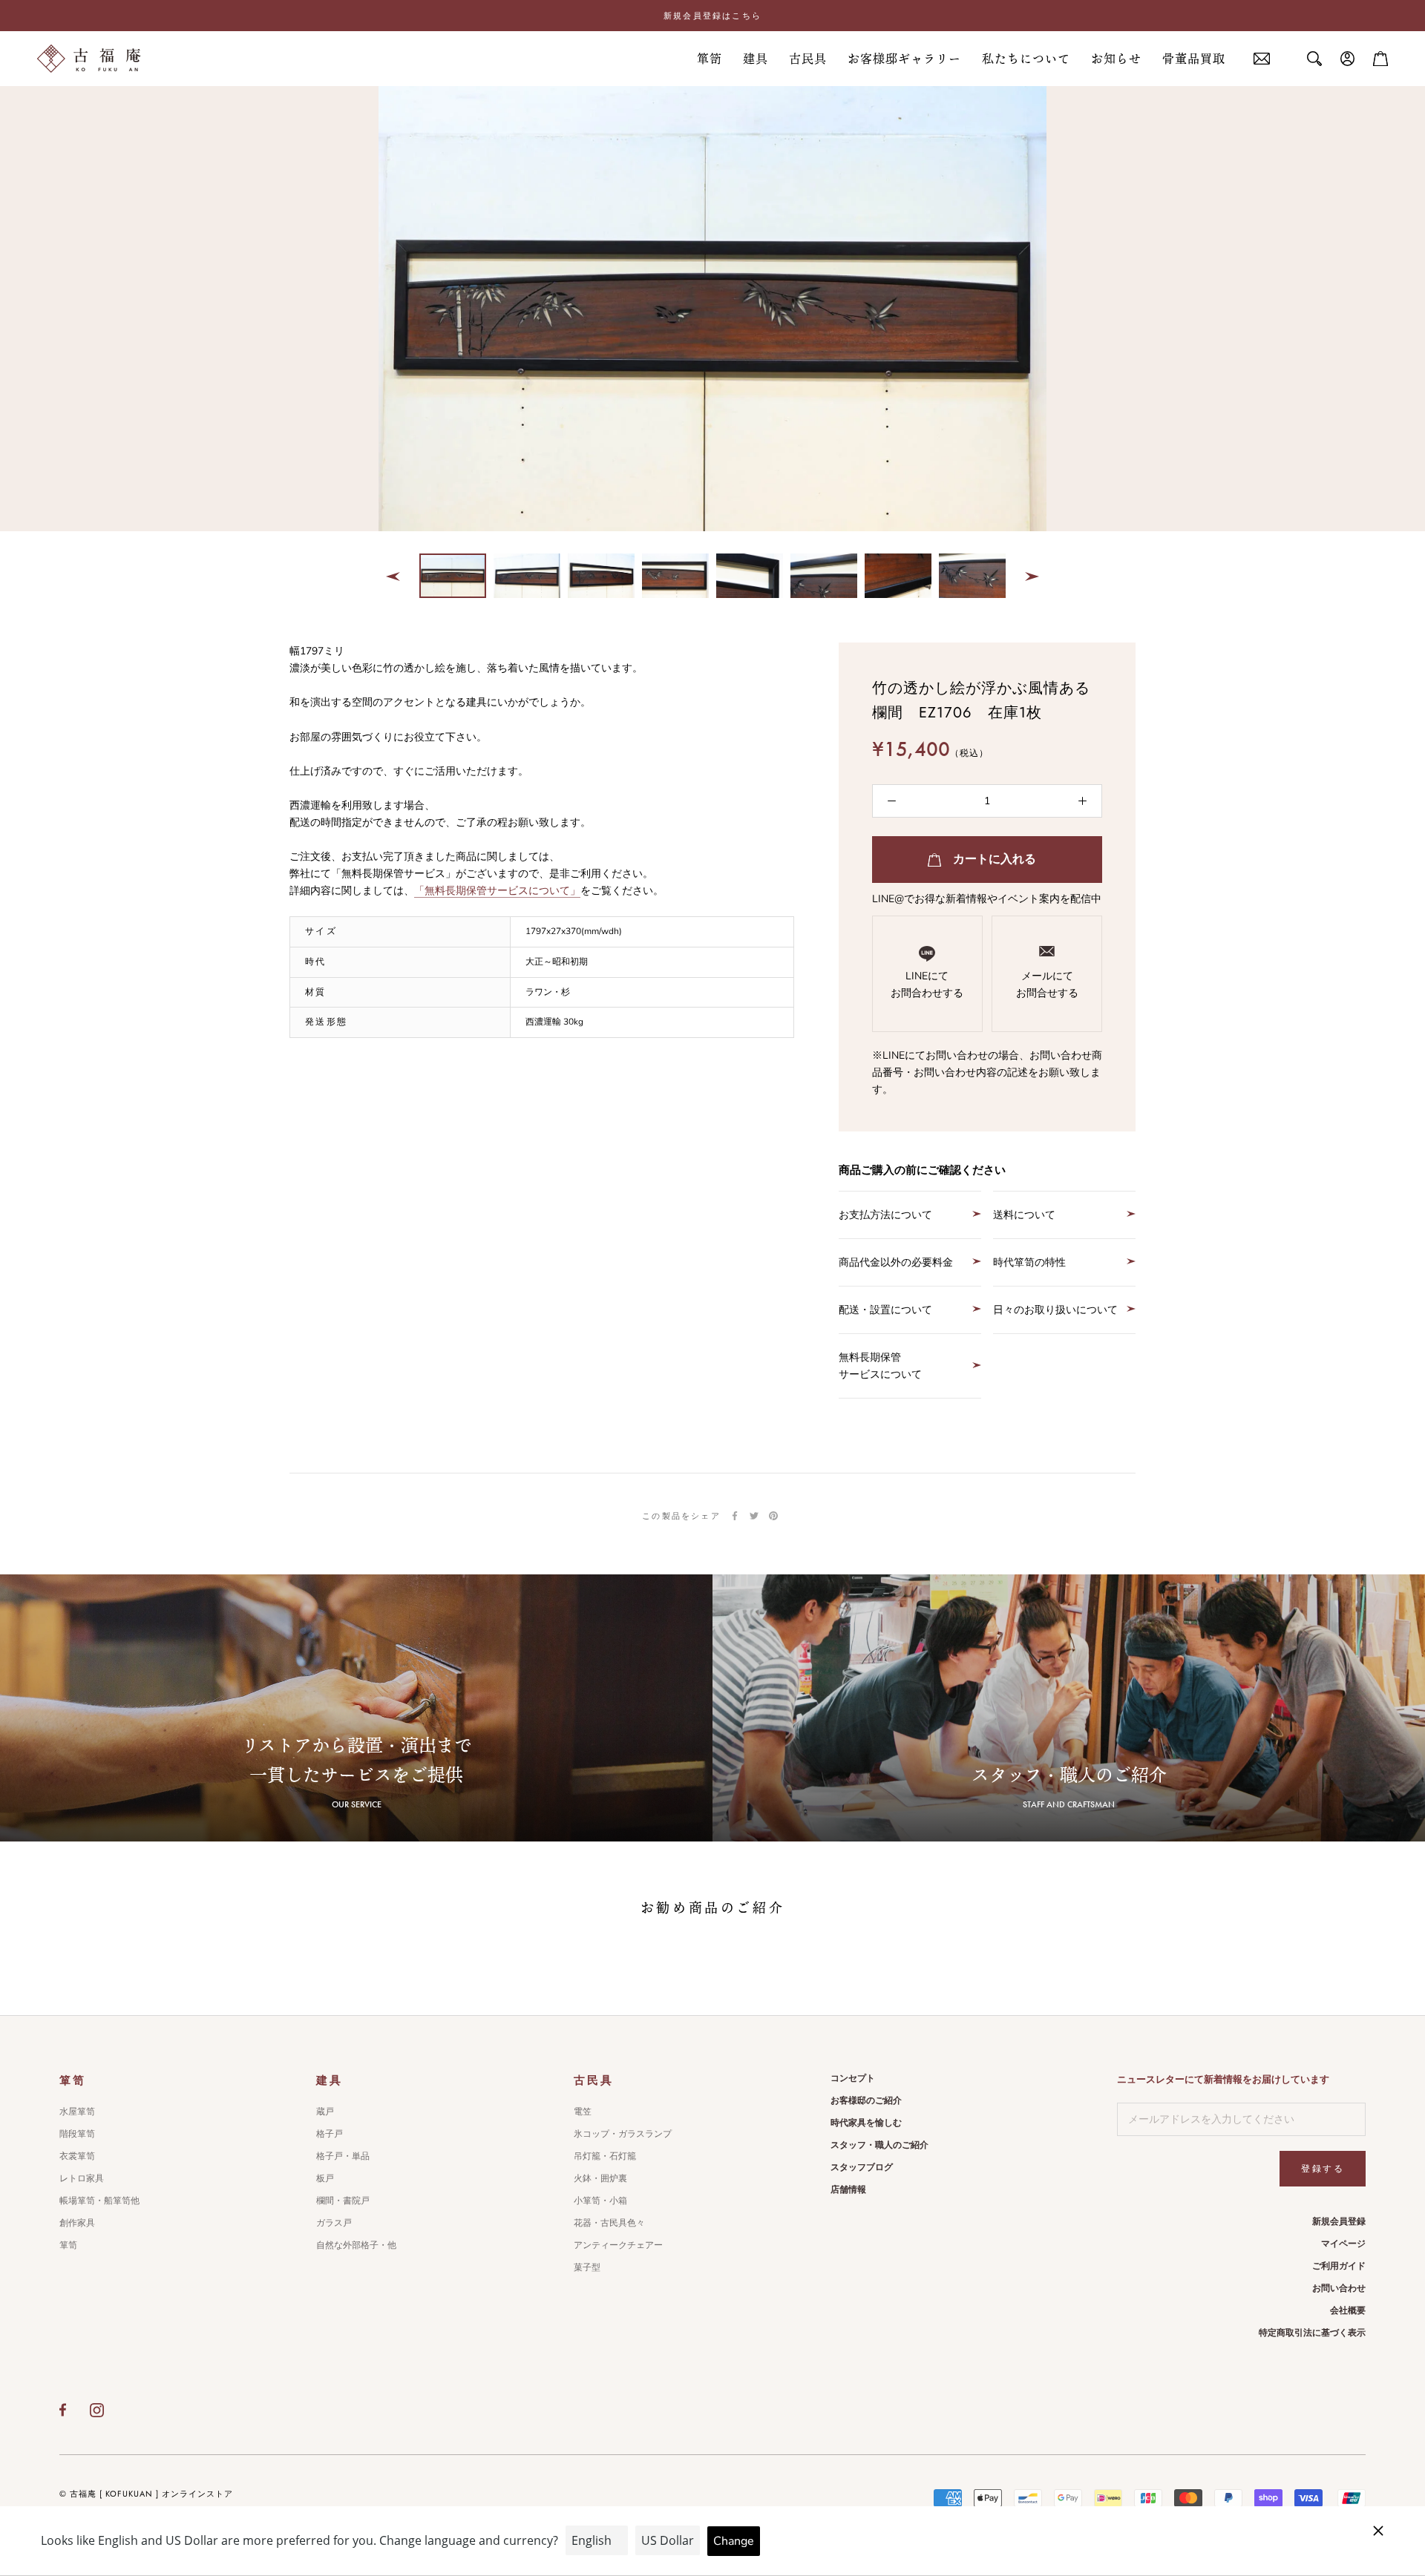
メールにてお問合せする (1047, 985)
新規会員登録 (1339, 2221)
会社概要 (1348, 2310)
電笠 (583, 2112)
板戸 (325, 2178)
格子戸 (330, 2134)
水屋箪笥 (77, 2112)
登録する (1323, 2169)
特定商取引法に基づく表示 (1312, 2333)
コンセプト (853, 2078)
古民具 (808, 59)
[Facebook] (735, 1516)
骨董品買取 (1194, 59)
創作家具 (77, 2223)
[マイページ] (1348, 59)
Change (734, 2541)
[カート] (1380, 59)
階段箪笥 (77, 2134)
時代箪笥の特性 (1029, 1262)
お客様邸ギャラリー (904, 59)
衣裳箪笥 (77, 2156)
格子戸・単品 (343, 2156)
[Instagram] (97, 2410)
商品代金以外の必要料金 (896, 1262)
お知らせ (1116, 59)
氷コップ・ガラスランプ (623, 2134)
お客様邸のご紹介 (866, 2100)
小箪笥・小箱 (600, 2201)
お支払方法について (885, 1215)
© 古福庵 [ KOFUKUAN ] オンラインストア (146, 2494)
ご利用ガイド (1339, 2266)
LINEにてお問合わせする (927, 985)
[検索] (1314, 59)
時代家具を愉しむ (866, 2123)
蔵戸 (325, 2112)
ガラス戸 (334, 2223)
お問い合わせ (1339, 2288)
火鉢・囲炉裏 (600, 2178)
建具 (756, 59)
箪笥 (710, 59)
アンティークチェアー (618, 2245)
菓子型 (587, 2267)
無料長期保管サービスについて (880, 1366)
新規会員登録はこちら (712, 16)
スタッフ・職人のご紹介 (879, 2145)
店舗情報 (848, 2189)
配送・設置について (885, 1310)
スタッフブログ (862, 2167)
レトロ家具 (82, 2178)
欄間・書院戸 (343, 2201)
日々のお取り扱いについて (1055, 1310)
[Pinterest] (773, 1516)
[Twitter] (754, 1516)
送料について (1024, 1215)
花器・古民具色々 (609, 2223)
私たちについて (1026, 59)
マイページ (1343, 2244)
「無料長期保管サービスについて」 (497, 891)
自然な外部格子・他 (356, 2245)
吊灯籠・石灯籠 (605, 2156)
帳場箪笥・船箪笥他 (99, 2201)
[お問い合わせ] (1262, 59)
